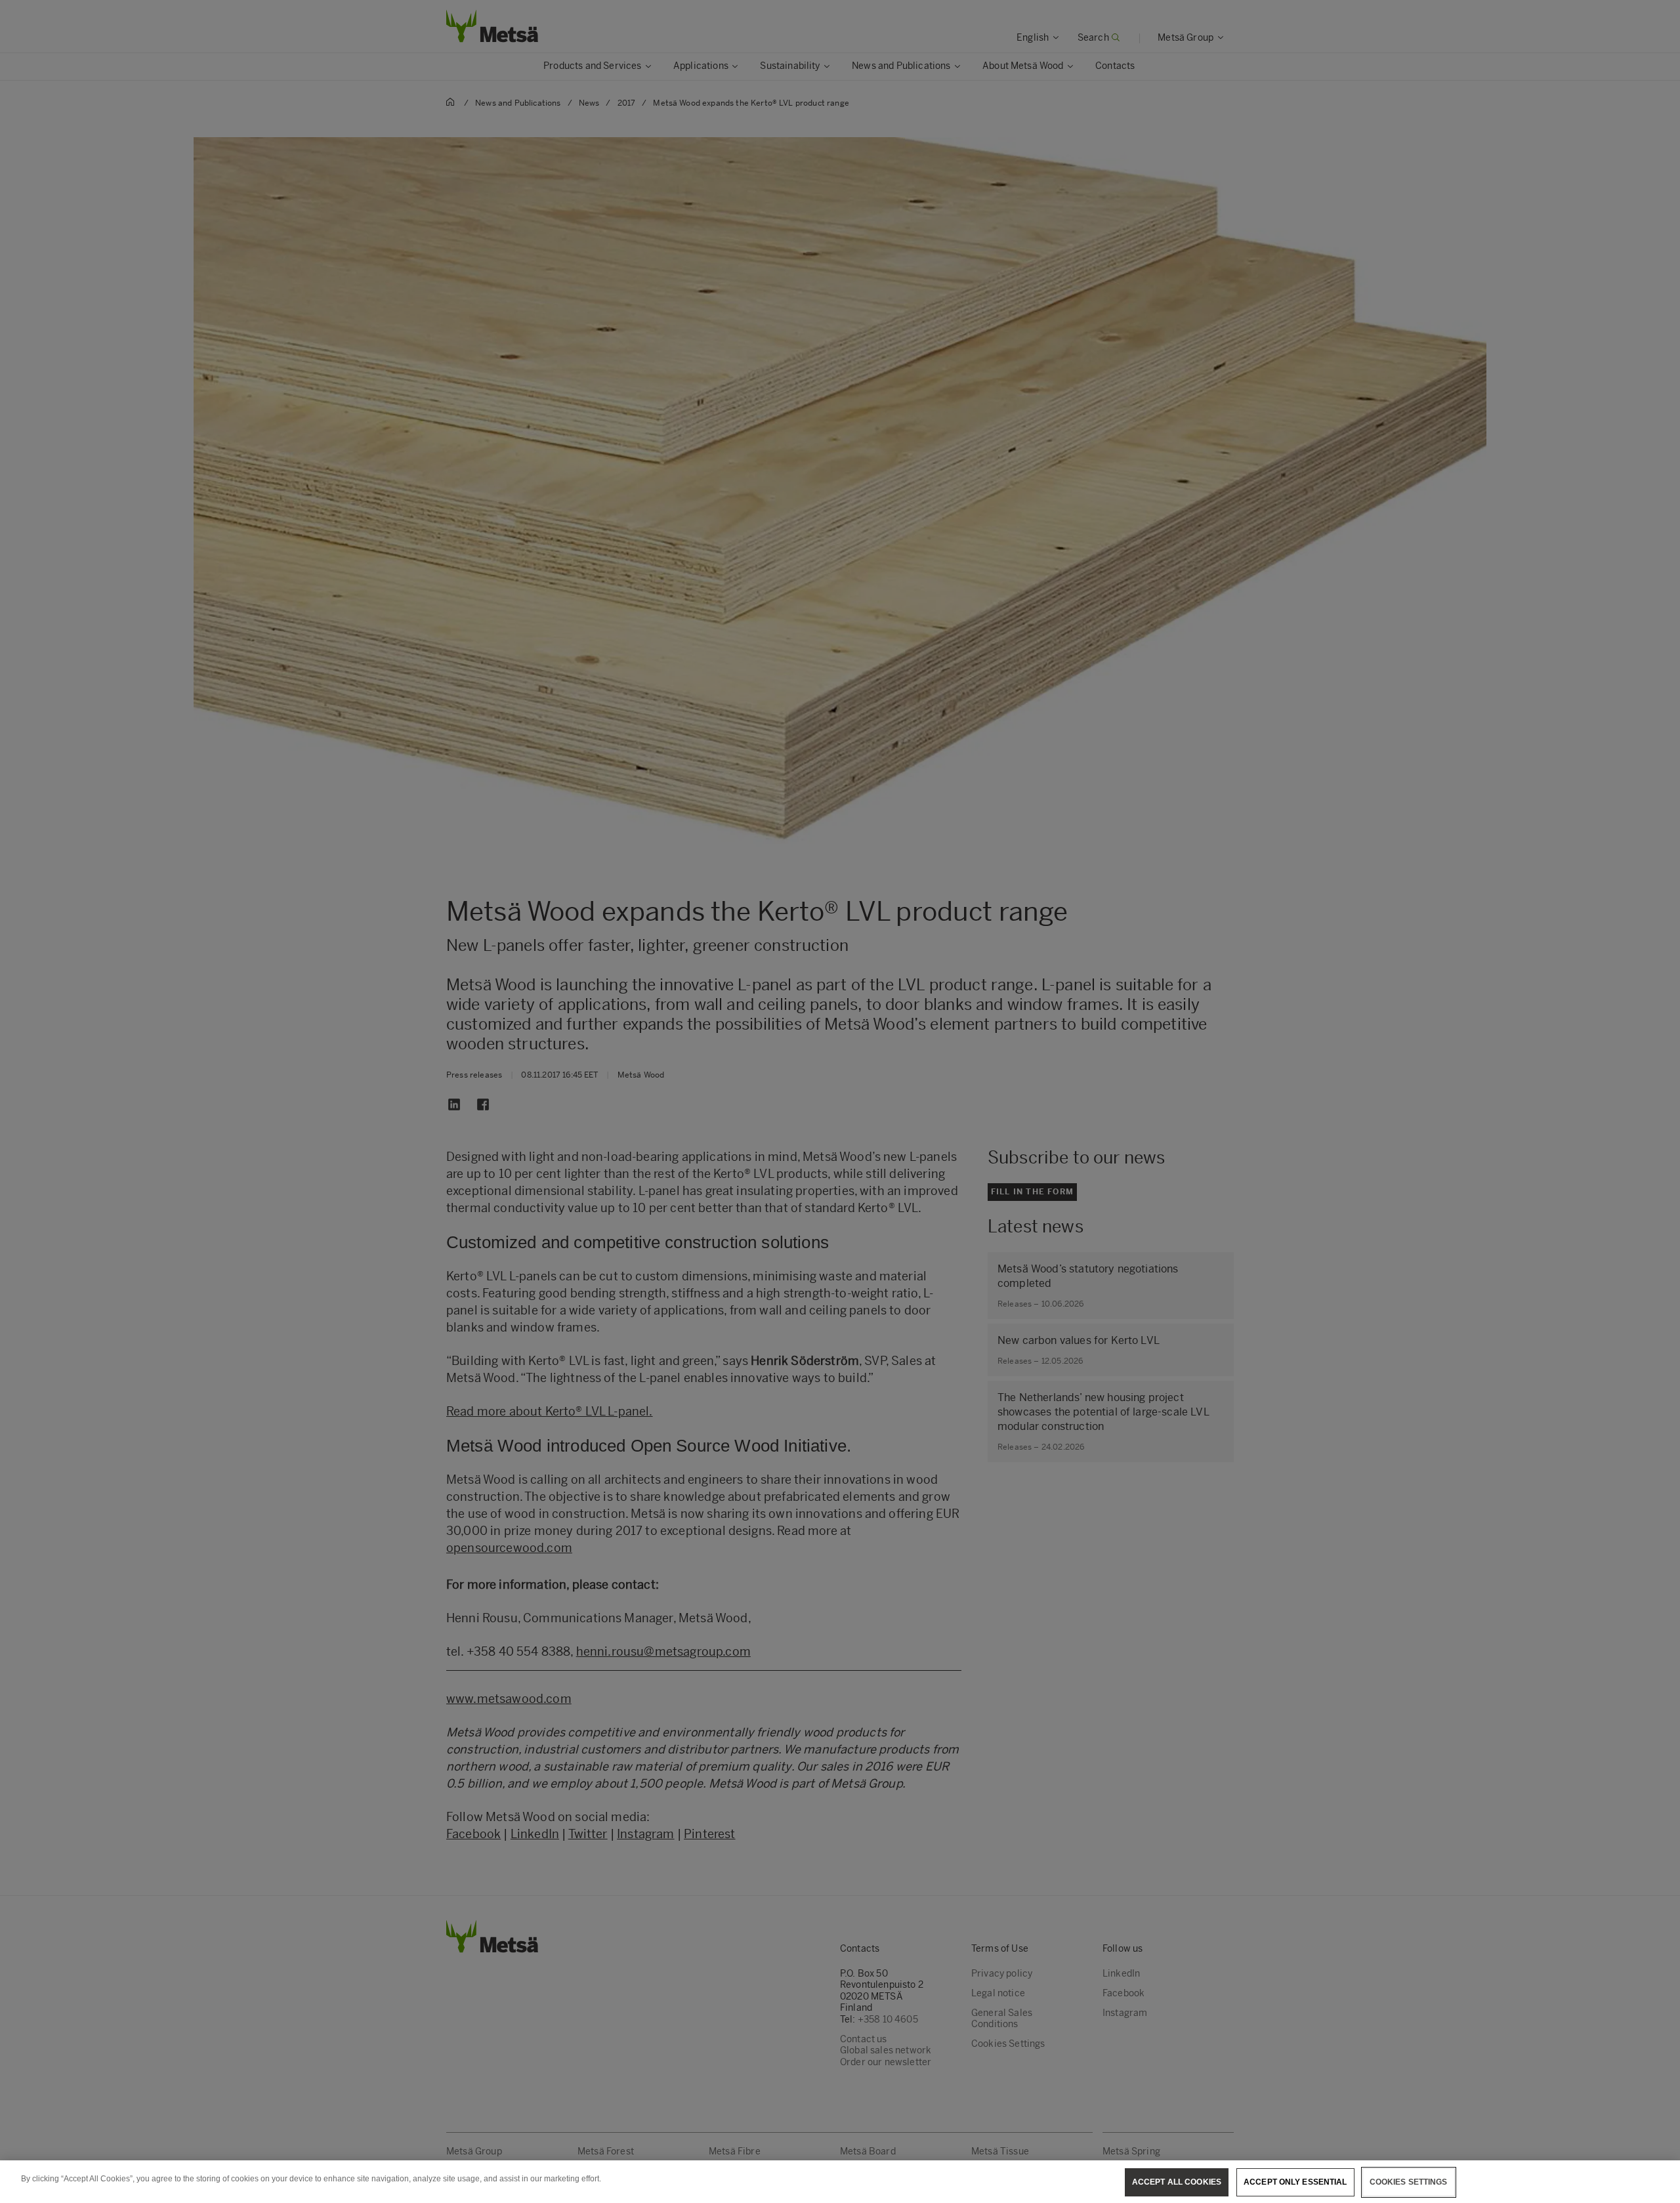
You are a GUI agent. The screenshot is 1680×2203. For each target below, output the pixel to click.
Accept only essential (1295, 2182)
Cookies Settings (1409, 2182)
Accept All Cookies (1177, 2182)
